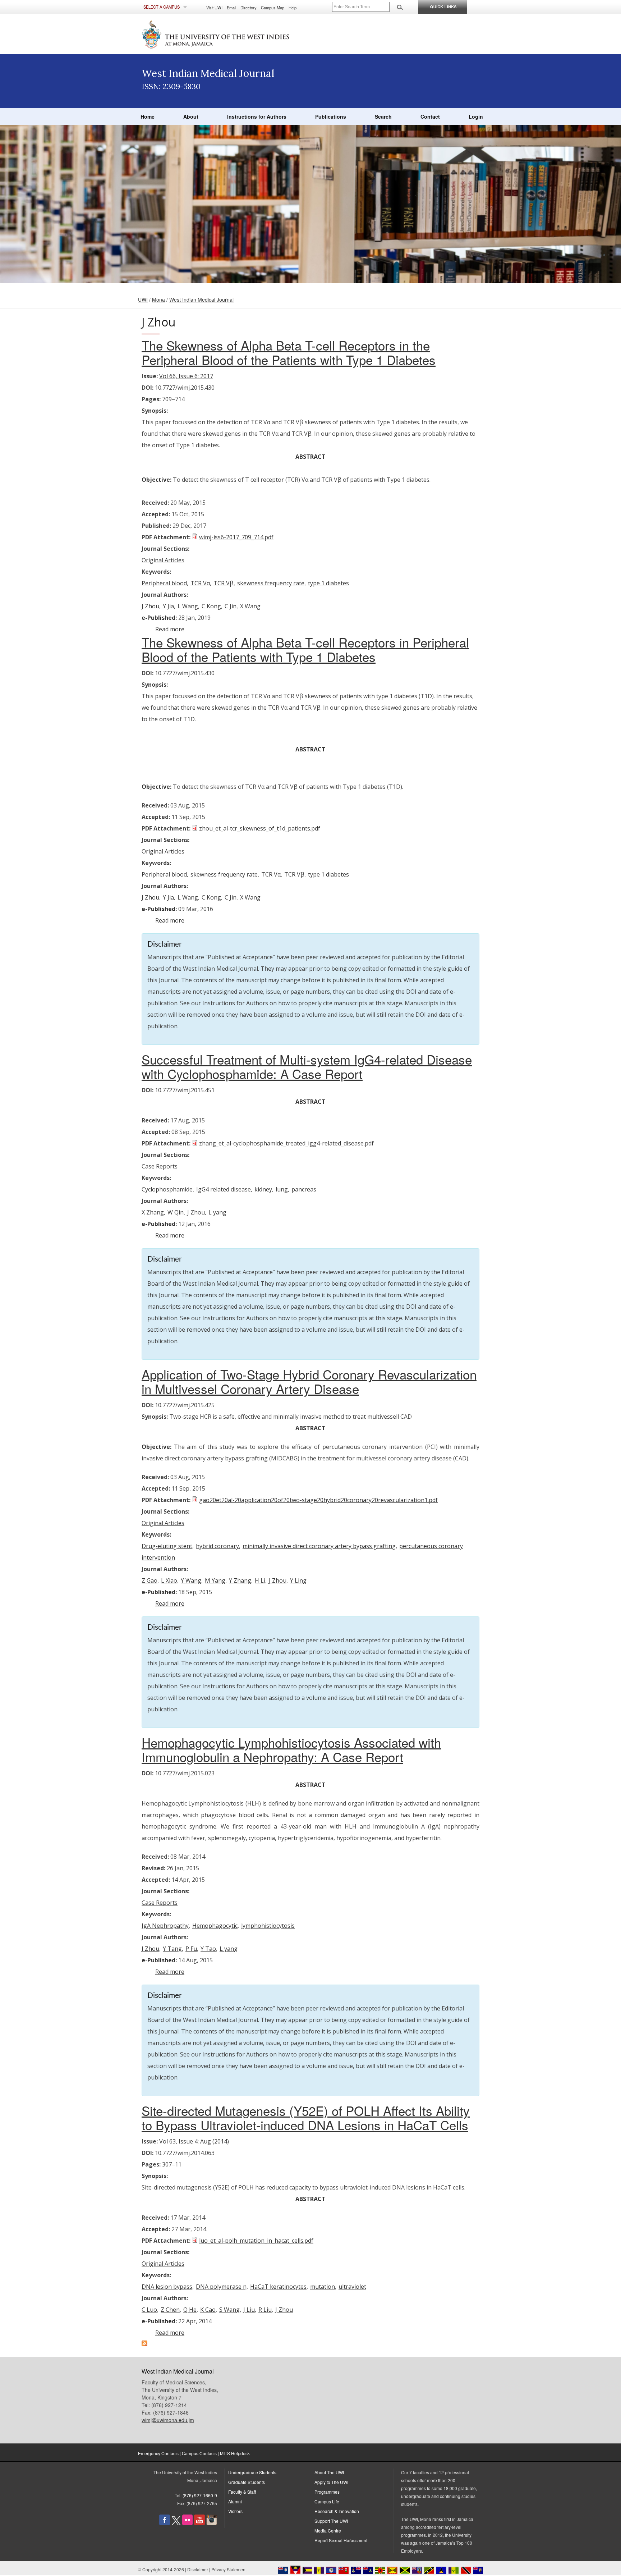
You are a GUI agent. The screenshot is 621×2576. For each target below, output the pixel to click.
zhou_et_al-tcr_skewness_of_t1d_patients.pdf (260, 828)
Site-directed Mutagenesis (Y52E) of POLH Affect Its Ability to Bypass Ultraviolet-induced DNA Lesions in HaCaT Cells (306, 2118)
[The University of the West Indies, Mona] (235, 34)
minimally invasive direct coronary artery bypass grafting (319, 1546)
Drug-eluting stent (167, 1546)
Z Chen (170, 2310)
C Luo (149, 2310)
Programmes (327, 2492)
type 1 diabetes (328, 583)
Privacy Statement (229, 2569)
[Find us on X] (176, 2523)
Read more (170, 629)
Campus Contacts (199, 2453)
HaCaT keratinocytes (278, 2287)
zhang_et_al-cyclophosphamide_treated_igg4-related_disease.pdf (286, 1143)
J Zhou (150, 606)
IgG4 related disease (224, 1189)
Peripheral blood (164, 583)
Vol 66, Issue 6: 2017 (186, 376)
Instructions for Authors (257, 116)
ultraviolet (352, 2287)
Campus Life (327, 2501)
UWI (143, 299)
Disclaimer (198, 2569)
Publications (331, 116)
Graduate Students (247, 2482)
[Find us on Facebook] (165, 2523)
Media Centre (328, 2531)
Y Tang (172, 1949)
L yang (217, 1212)
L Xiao (169, 1580)
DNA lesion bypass (167, 2287)
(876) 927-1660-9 (200, 2495)
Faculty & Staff (242, 2492)
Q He (190, 2310)
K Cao (208, 2310)
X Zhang (153, 1212)
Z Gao (149, 1580)
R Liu (265, 2310)
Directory (249, 8)
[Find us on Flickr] (187, 2523)
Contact (430, 116)
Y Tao (208, 1949)
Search (383, 116)
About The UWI (329, 2472)
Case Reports (160, 1166)
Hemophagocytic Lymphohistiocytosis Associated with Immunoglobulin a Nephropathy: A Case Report (291, 1749)
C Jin (231, 606)
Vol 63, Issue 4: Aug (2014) (194, 2141)
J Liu (249, 2310)
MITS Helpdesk (235, 2453)
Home (148, 116)
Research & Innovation (337, 2511)
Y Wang (191, 1580)
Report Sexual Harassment (341, 2540)
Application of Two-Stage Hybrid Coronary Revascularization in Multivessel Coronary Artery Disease (309, 1381)
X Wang (250, 606)
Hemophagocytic (215, 1926)
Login (476, 116)
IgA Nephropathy (165, 1926)
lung (282, 1189)
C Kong (211, 606)
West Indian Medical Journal (201, 299)
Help (293, 8)
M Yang (215, 1580)
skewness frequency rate (271, 583)
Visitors (235, 2511)
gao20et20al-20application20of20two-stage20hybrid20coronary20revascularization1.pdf (318, 1500)
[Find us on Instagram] (212, 2523)
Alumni (235, 2501)
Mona (158, 299)
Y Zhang (240, 1580)
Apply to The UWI (331, 2482)
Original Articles (163, 560)
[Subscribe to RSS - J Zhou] (144, 2344)
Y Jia (168, 606)
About (191, 116)
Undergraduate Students (252, 2472)
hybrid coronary (217, 1546)
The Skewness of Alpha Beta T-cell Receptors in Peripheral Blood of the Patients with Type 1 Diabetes (305, 649)
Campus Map (273, 8)
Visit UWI (214, 8)
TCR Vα (200, 583)
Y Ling (298, 1580)
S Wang (229, 2310)
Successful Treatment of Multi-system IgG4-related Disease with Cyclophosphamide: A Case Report (307, 1066)
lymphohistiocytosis (268, 1926)
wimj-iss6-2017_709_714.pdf (236, 537)
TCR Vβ (224, 583)
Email (231, 8)
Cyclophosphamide (167, 1189)
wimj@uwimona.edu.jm (168, 2420)
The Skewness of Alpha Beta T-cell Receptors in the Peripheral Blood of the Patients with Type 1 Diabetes (289, 352)
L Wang (188, 606)
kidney (263, 1189)
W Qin (176, 1212)
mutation (323, 2287)
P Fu (191, 1949)
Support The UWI (331, 2521)
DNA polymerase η (221, 2287)
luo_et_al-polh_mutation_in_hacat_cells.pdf (256, 2241)
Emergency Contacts (158, 2453)
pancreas (304, 1189)
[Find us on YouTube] (199, 2523)
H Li (260, 1580)
